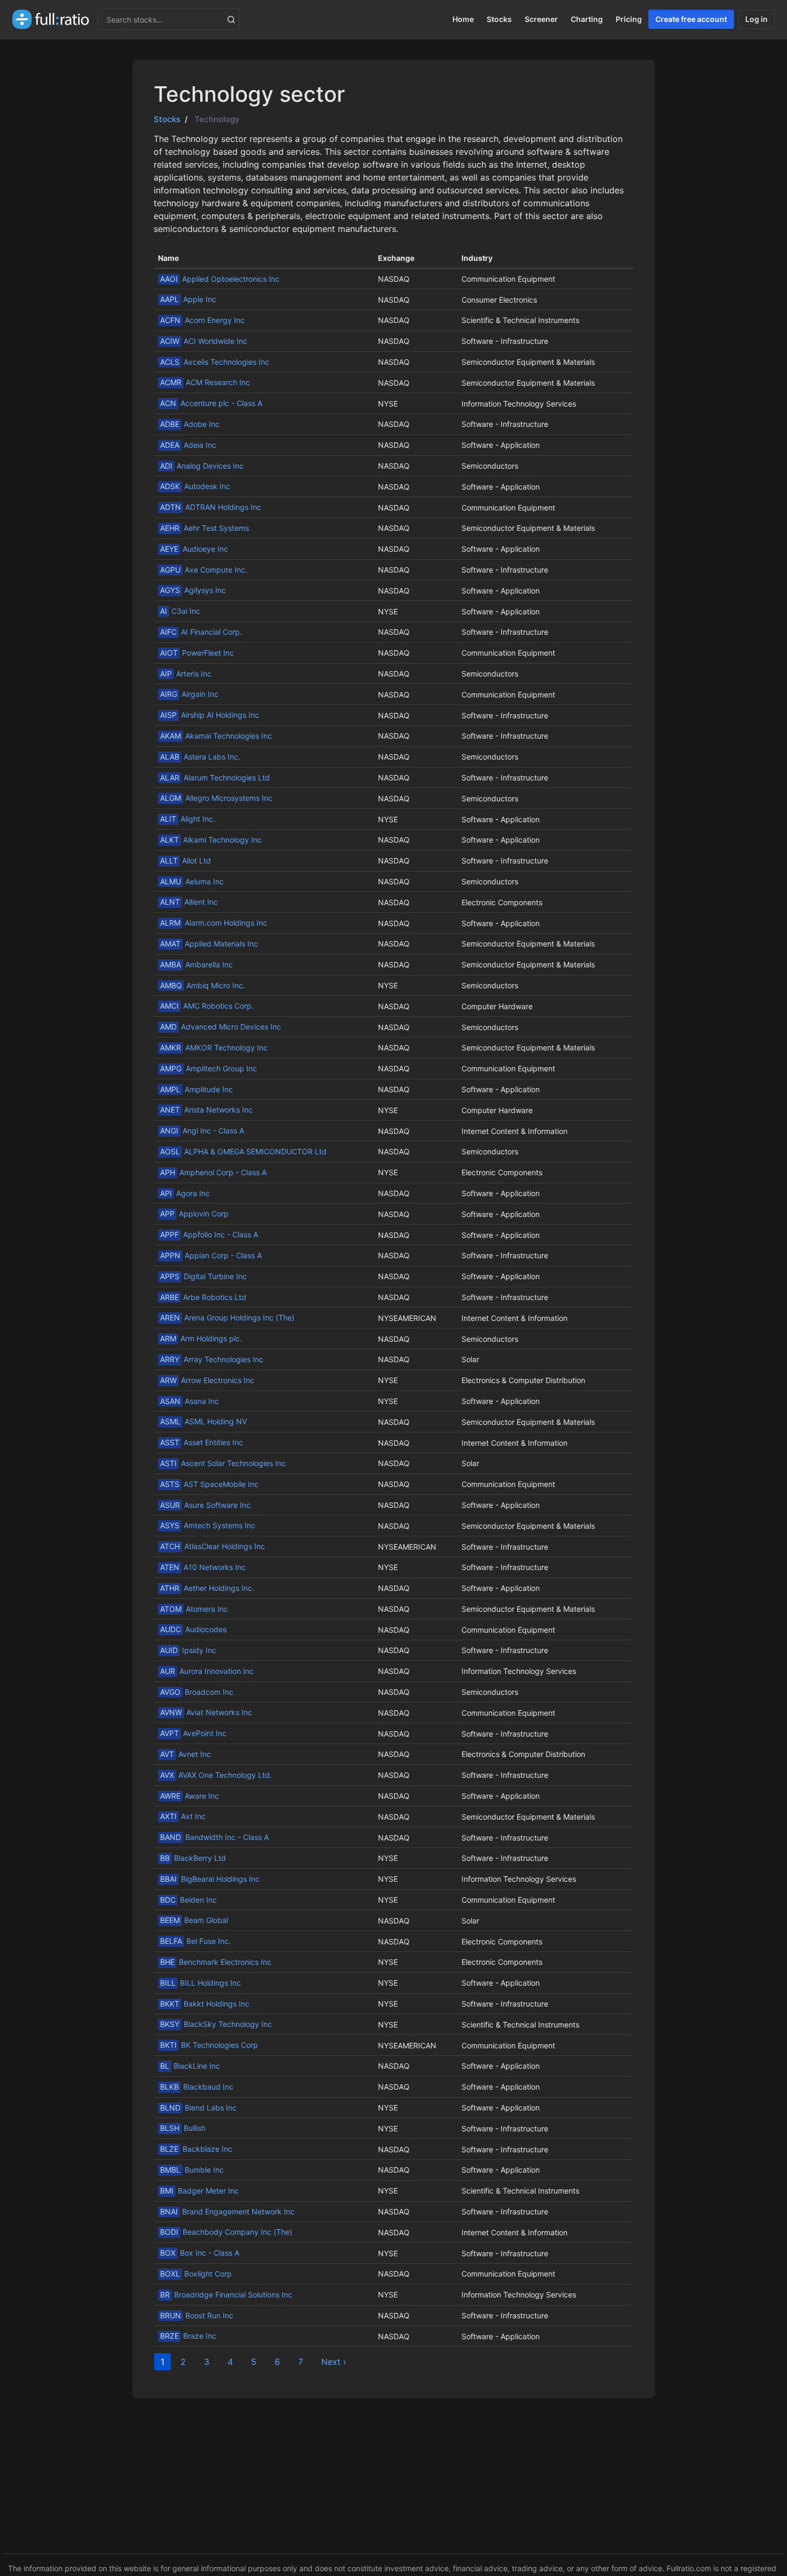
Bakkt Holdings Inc (205, 2004)
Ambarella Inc (196, 964)
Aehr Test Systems (205, 528)
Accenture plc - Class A (211, 403)
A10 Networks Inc (203, 1567)
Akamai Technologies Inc (216, 736)
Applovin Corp (194, 1214)
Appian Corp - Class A (211, 1255)
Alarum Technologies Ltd (215, 778)
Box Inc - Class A (200, 2253)
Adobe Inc (190, 424)
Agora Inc (185, 1193)
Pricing (629, 19)
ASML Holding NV (203, 1421)
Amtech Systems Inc (208, 1525)
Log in (756, 19)
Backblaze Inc (196, 2149)
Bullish (183, 2128)
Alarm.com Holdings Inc (214, 923)
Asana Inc (190, 1401)
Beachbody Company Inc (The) (226, 2232)
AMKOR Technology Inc (214, 1047)
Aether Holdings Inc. (207, 1588)
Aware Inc (190, 1796)
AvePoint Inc (193, 1733)
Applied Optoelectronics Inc (220, 279)
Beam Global (194, 1920)
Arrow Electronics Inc (207, 1380)
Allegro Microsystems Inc (216, 798)
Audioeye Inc (194, 549)
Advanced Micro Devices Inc (221, 1027)
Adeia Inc (188, 445)
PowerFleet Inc (197, 653)
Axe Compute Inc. (204, 570)
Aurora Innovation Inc (207, 1671)
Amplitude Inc (196, 1089)
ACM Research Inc (205, 382)
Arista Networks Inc (206, 1110)
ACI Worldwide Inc (204, 341)
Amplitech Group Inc (209, 1068)
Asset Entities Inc (202, 1442)
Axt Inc (183, 1816)
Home (463, 19)
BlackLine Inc (190, 2066)
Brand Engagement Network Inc (227, 2211)
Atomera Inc (194, 1609)
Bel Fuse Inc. (195, 1941)
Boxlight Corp (196, 2274)
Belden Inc (188, 1900)
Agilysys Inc (193, 590)
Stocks (499, 19)
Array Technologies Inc (212, 1359)
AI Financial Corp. (201, 632)
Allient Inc (189, 902)
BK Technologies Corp (209, 2045)
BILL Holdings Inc (200, 1983)
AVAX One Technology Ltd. (216, 1775)
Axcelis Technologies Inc (215, 362)
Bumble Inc (192, 2170)
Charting (587, 19)
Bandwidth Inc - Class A (214, 1837)
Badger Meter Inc (199, 2191)
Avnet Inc (186, 1754)
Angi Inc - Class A (202, 1131)
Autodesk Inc (195, 486)
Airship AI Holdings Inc (210, 715)
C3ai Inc (180, 611)
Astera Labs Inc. (200, 757)
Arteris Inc (186, 674)
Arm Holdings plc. (201, 1338)
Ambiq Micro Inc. (203, 985)
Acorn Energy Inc (202, 320)
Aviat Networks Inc (206, 1712)
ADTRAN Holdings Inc (211, 507)
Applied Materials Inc (209, 944)
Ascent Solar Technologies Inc (223, 1463)
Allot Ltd (186, 861)
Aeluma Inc (192, 881)
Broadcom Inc (197, 1692)
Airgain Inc (189, 694)
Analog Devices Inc (202, 466)
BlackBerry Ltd (193, 1858)
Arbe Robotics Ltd (203, 1297)
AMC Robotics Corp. (207, 1006)
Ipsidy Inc (188, 1650)
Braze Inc (188, 2336)
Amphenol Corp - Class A (213, 1172)
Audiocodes (193, 1629)
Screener (541, 19)
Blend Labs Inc (198, 2108)
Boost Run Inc (197, 2315)
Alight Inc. (188, 819)
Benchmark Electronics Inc (216, 1962)
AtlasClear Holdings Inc (213, 1546)
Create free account (691, 19)
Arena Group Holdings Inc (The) (227, 1317)
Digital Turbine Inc (203, 1276)
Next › (334, 2362)
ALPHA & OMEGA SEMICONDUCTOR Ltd (243, 1151)
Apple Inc (188, 299)
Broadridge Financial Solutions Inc (226, 2295)
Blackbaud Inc (197, 2087)
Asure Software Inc (205, 1505)
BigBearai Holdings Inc (210, 1879)
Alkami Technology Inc (211, 840)
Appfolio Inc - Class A (209, 1234)
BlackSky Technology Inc (216, 2024)
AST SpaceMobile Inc (209, 1484)
